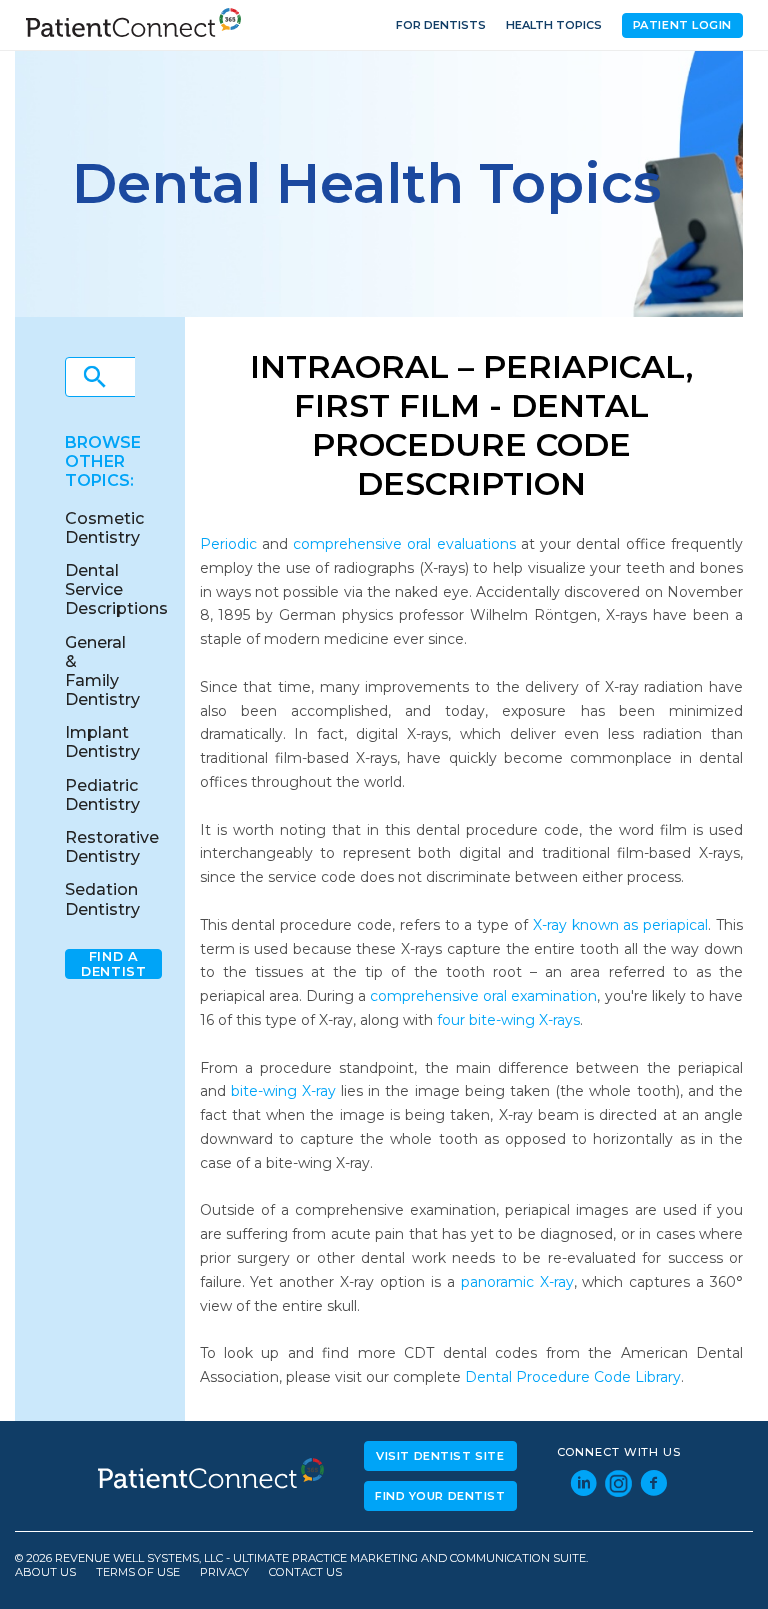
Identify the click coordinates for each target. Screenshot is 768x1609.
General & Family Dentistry (102, 671)
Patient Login (682, 25)
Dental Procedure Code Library (573, 1377)
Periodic (228, 544)
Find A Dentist (113, 964)
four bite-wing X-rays (508, 1020)
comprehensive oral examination (483, 996)
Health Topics (554, 25)
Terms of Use (138, 1572)
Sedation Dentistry (102, 899)
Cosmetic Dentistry (104, 528)
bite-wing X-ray (283, 1091)
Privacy (224, 1572)
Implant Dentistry (102, 742)
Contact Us (305, 1572)
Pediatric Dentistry (102, 795)
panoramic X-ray (517, 1282)
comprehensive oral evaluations (404, 544)
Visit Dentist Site (440, 1456)
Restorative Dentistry (112, 847)
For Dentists (441, 25)
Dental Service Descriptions (116, 589)
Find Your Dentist (440, 1496)
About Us (45, 1572)
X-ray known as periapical (620, 925)
